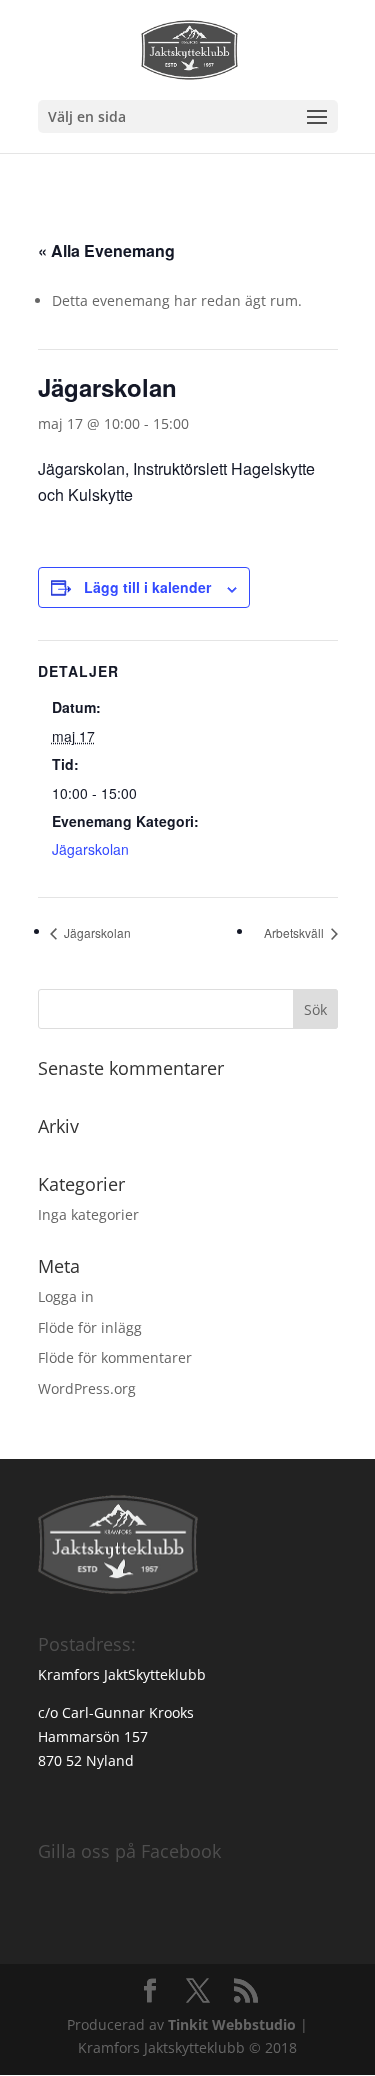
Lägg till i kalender (147, 587)
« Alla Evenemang (106, 250)
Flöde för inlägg (90, 1327)
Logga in (66, 1296)
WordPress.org (87, 1388)
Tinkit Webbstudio (232, 2024)
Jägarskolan (90, 849)
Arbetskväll (295, 932)
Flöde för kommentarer (115, 1357)
